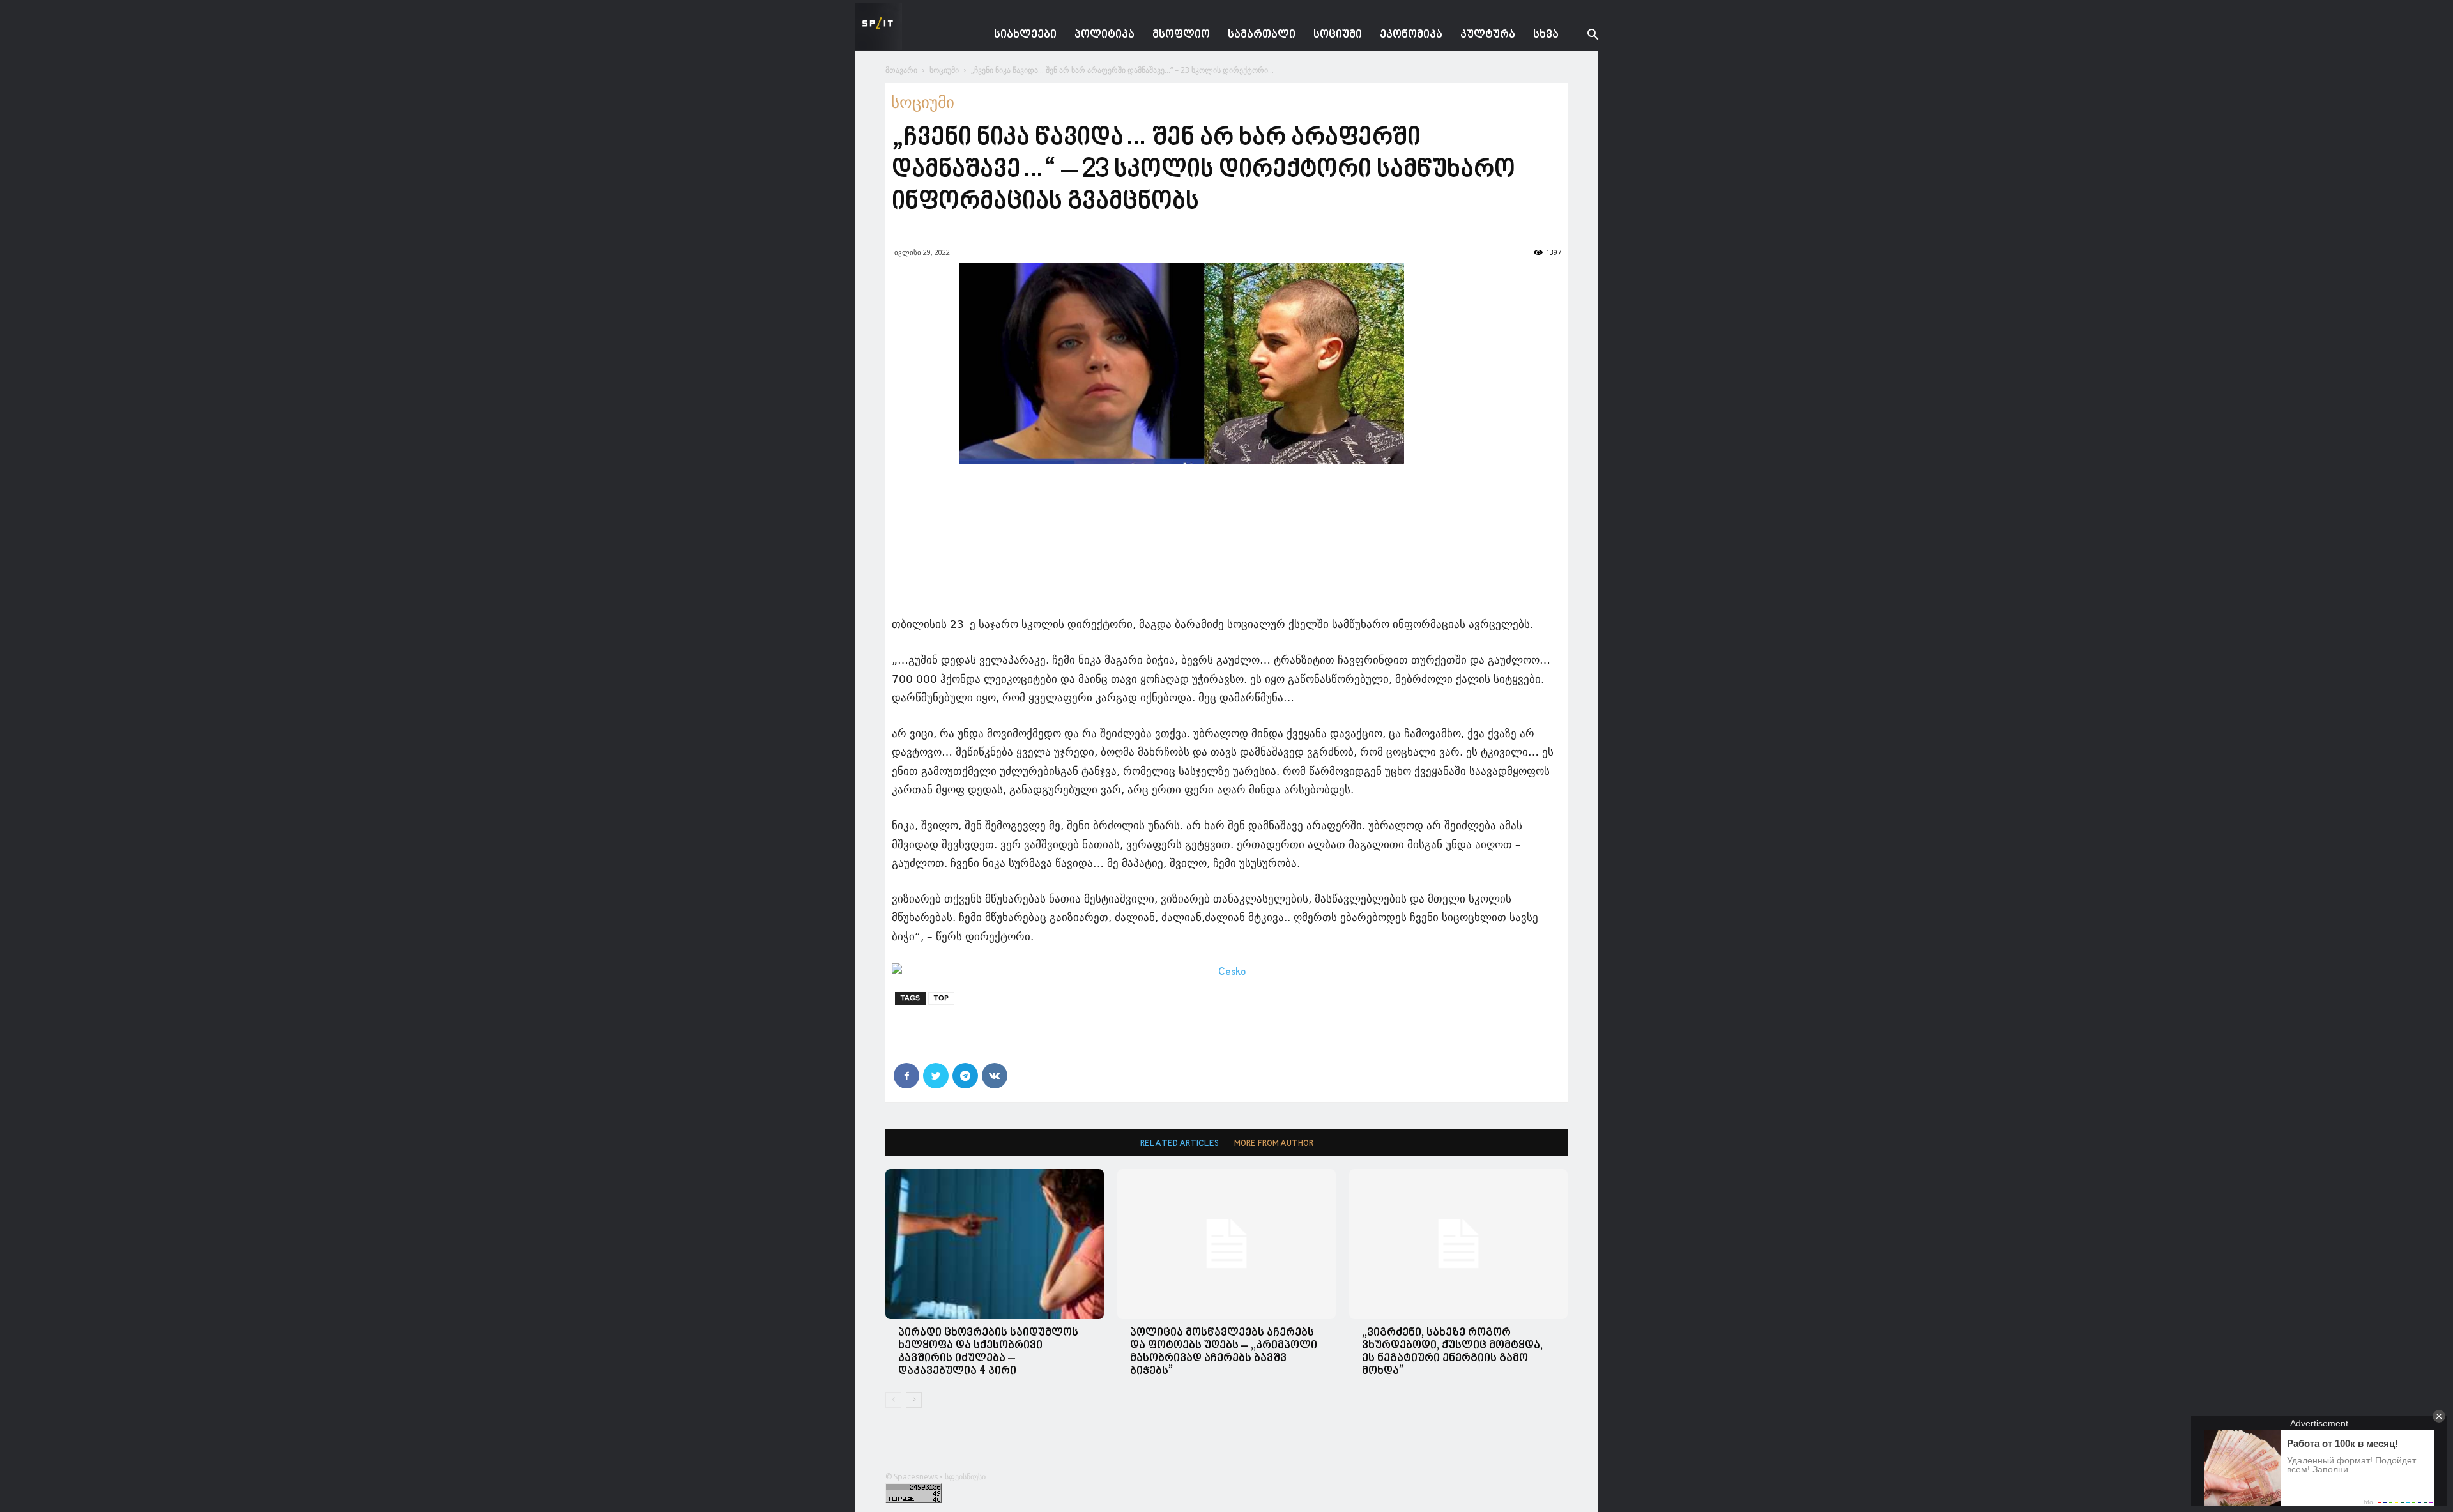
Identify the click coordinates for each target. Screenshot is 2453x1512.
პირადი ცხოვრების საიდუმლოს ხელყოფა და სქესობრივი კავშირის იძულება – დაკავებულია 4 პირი (988, 1352)
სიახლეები (1025, 35)
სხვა (1546, 35)
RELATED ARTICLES (1180, 1144)
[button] (1583, 36)
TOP (941, 998)
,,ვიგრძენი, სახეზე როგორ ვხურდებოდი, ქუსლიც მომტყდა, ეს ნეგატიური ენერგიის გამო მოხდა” (1452, 1352)
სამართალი (1262, 35)
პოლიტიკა (1104, 35)
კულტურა (1488, 35)
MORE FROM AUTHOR (1274, 1144)
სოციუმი (1338, 35)
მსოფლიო (1181, 35)
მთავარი (901, 70)
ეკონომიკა (1411, 35)
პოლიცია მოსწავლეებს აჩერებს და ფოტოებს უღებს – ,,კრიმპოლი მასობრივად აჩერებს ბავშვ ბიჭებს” (1224, 1352)
